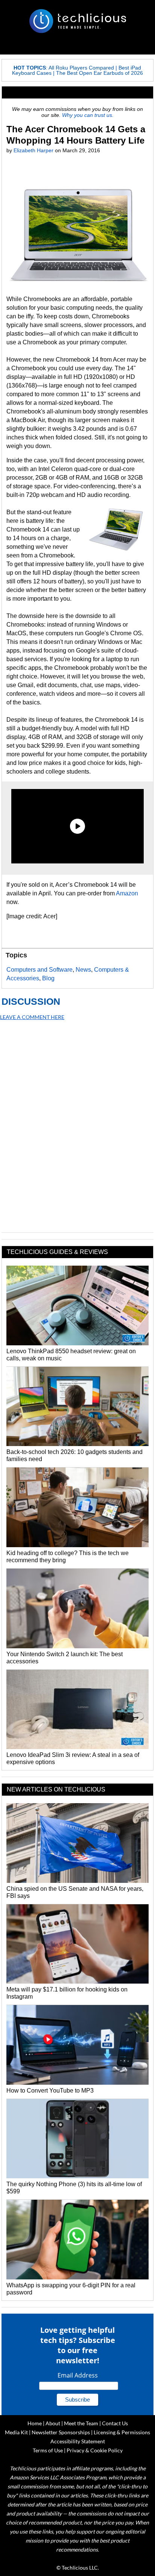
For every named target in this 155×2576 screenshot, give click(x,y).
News (83, 970)
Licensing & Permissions (122, 2432)
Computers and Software (40, 970)
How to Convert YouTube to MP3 (50, 2091)
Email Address (78, 2375)
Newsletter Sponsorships (61, 2432)
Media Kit (16, 2432)
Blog (48, 978)
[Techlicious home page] (77, 21)
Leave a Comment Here (32, 1017)
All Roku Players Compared (81, 68)
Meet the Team (81, 2423)
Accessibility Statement (78, 2441)
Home (35, 2423)
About (53, 2423)
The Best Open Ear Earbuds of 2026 (100, 73)
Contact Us (115, 2423)
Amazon (127, 893)
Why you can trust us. (88, 115)
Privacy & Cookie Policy (95, 2450)
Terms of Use (48, 2450)
